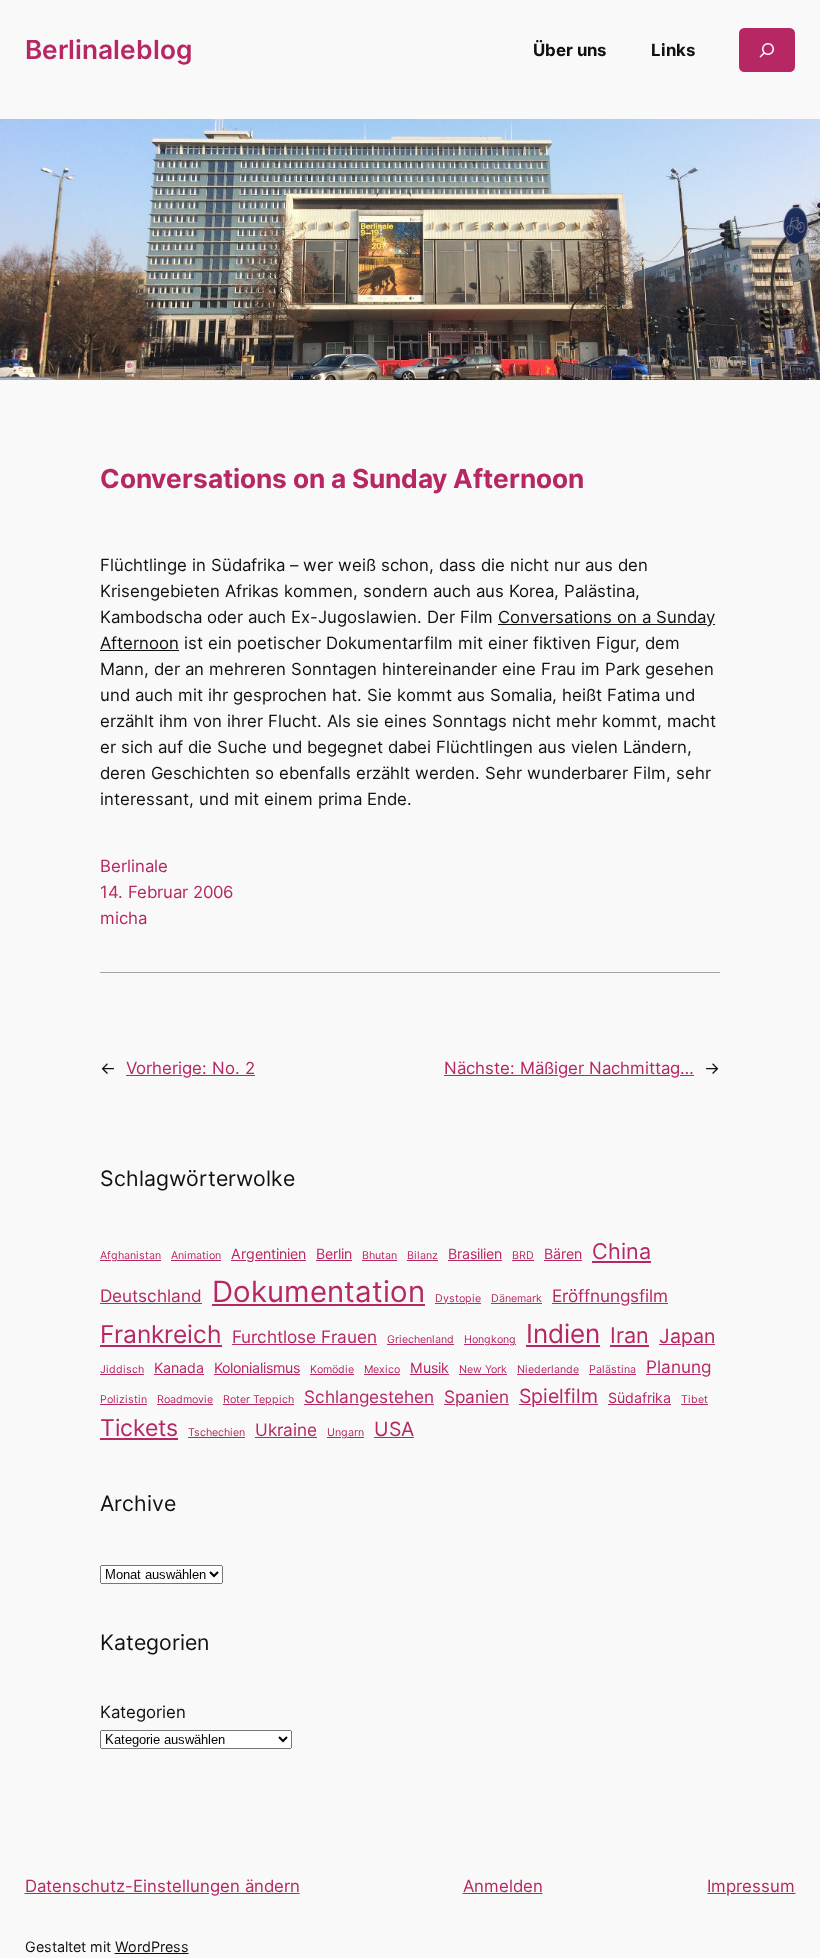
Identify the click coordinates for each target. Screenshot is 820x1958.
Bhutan (379, 1255)
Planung (678, 1366)
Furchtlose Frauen (304, 1336)
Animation (196, 1255)
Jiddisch (122, 1369)
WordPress (152, 1946)
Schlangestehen (369, 1396)
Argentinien (268, 1253)
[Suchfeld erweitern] (767, 49)
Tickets (139, 1428)
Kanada (179, 1367)
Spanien (476, 1396)
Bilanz (422, 1255)
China (621, 1251)
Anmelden (503, 1886)
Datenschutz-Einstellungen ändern (162, 1886)
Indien (563, 1333)
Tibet (694, 1399)
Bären (563, 1253)
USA (394, 1429)
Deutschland (151, 1295)
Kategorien (143, 1712)
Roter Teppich (258, 1399)
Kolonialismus (257, 1367)
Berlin (334, 1253)
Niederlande (548, 1369)
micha (123, 918)
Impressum (751, 1886)
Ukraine (286, 1429)
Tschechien (216, 1432)
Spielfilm (558, 1396)
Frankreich (161, 1334)
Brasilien (475, 1253)
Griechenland (420, 1339)
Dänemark (516, 1298)
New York (483, 1369)
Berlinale (134, 866)
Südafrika (639, 1397)
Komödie (332, 1369)
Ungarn (345, 1432)
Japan (687, 1336)
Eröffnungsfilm (610, 1295)
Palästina (612, 1369)
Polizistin (123, 1399)
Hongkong (490, 1339)
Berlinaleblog (108, 49)
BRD (523, 1255)
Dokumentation (318, 1291)
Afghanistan (130, 1255)
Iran (629, 1335)
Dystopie (458, 1298)
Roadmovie (185, 1399)
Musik (429, 1367)
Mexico (382, 1369)
